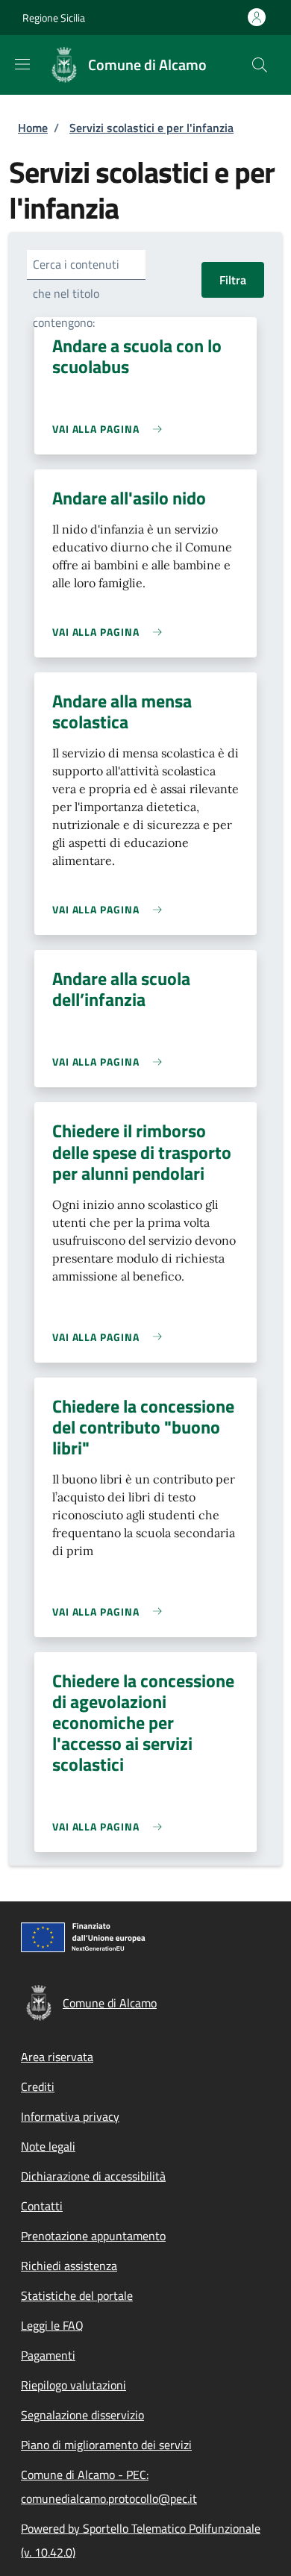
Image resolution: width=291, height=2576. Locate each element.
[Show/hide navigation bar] (22, 64)
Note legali (48, 2146)
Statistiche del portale (77, 2295)
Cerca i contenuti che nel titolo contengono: (76, 293)
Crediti (38, 2086)
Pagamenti (48, 2355)
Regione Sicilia (54, 18)
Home (33, 128)
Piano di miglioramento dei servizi (106, 2445)
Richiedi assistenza (69, 2266)
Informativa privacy (70, 2116)
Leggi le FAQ (52, 2325)
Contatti (42, 2206)
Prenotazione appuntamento (93, 2236)
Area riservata (57, 2057)
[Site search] (260, 65)
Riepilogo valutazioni (73, 2385)
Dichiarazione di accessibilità (93, 2176)
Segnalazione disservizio (82, 2415)
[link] (111, 429)
